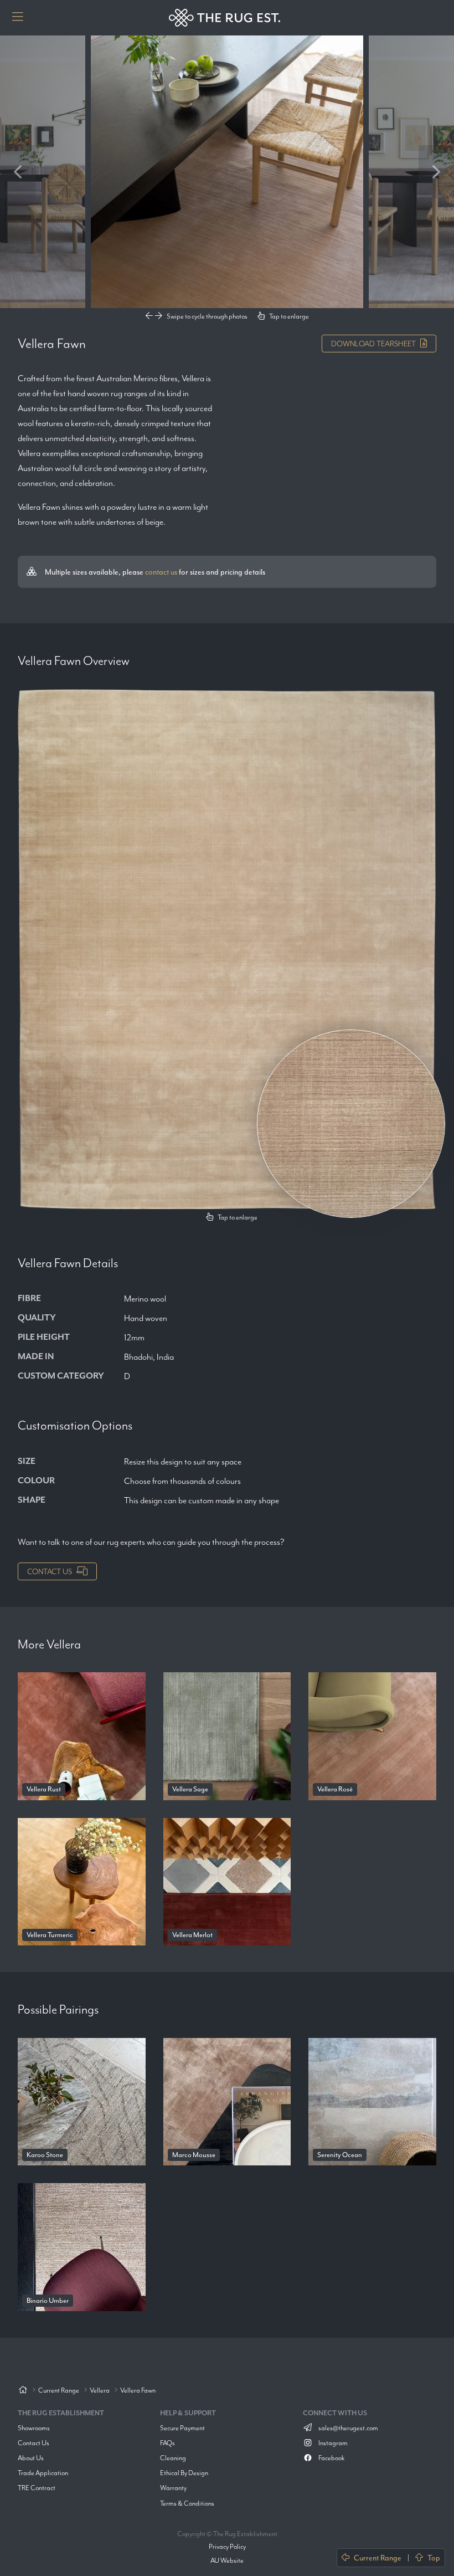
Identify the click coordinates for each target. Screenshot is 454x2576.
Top (434, 2558)
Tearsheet (373, 344)
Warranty (173, 2488)
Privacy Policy (227, 2546)
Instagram (332, 2443)
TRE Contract (37, 2488)
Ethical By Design (184, 2473)
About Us (31, 2458)
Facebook (331, 2458)
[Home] (23, 2391)
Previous (18, 172)
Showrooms (34, 2428)
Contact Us (50, 1571)
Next (436, 172)
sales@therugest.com (348, 2428)
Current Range (378, 2558)
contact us (161, 572)
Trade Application (43, 2473)
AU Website (227, 2560)
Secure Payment (182, 2428)
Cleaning (173, 2458)
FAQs (167, 2443)
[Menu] (18, 18)
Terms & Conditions (187, 2503)
